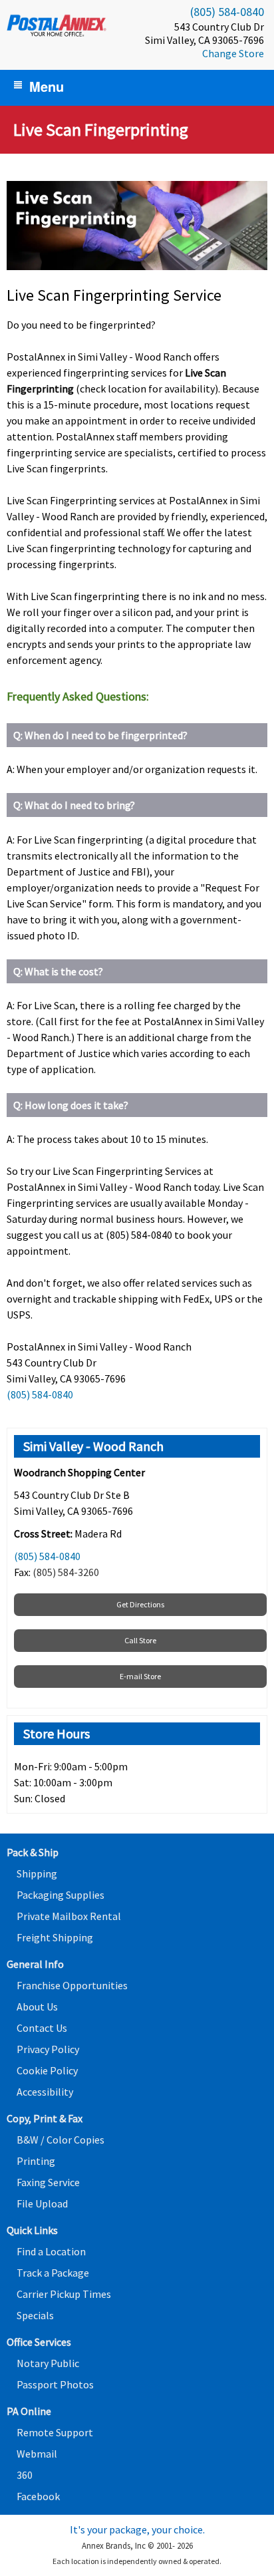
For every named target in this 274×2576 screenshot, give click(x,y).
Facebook (38, 2496)
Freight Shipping (55, 1937)
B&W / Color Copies (61, 2140)
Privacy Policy (48, 2049)
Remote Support (55, 2432)
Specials (35, 2315)
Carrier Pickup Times (64, 2294)
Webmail (37, 2454)
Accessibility (45, 2092)
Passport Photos (55, 2384)
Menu (47, 86)
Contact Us (42, 2028)
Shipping (37, 1873)
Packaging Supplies (61, 1895)
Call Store (140, 1640)
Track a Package (53, 2273)
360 (25, 2475)
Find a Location (51, 2251)
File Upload (42, 2203)
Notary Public (48, 2363)
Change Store (233, 53)
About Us (37, 2007)
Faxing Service (48, 2182)
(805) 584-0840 (227, 12)
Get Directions (140, 1604)
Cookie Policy (47, 2070)
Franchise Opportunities (72, 1985)
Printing (36, 2161)
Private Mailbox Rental (69, 1916)
